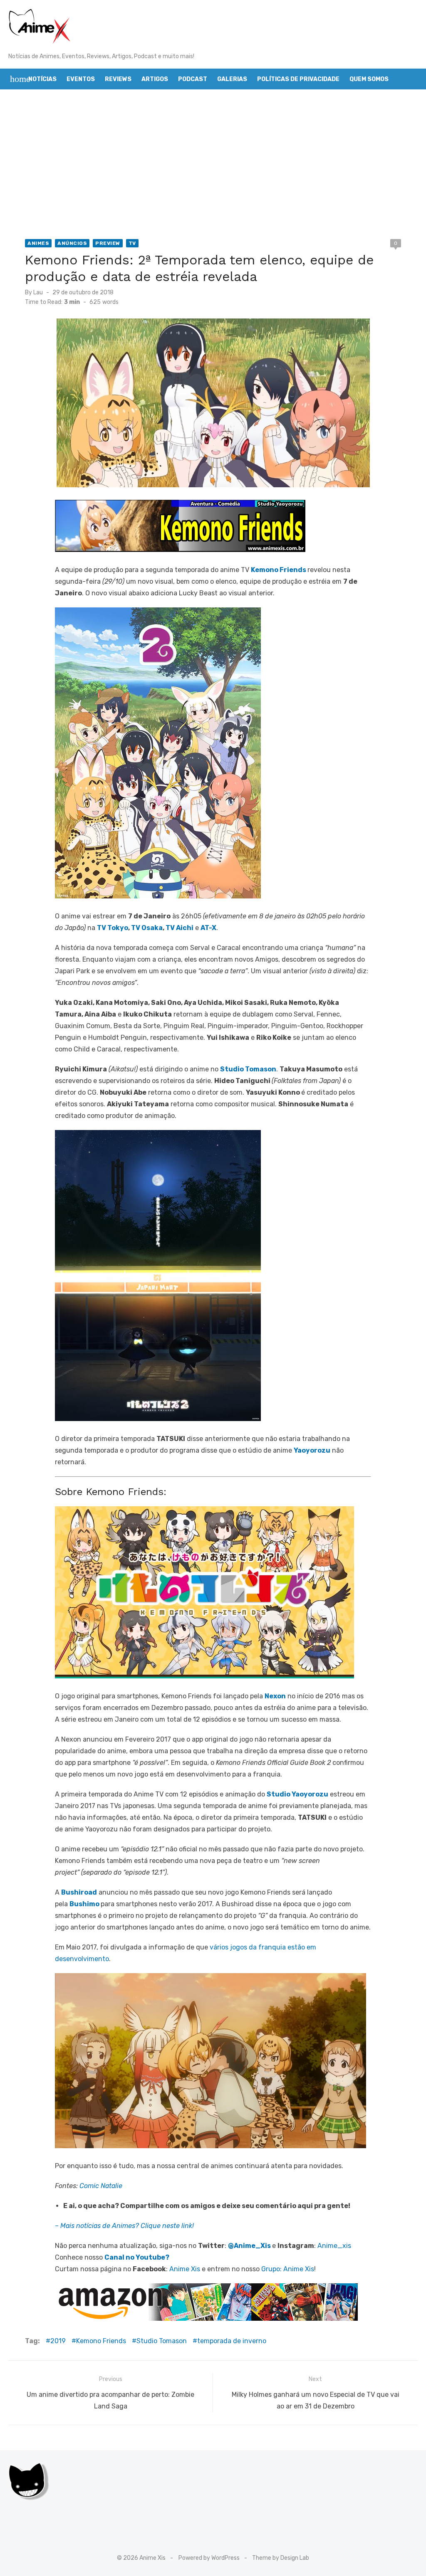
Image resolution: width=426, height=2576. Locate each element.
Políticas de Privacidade (298, 79)
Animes (38, 243)
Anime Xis (185, 2269)
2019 (58, 2341)
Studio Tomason (162, 2341)
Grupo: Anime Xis (288, 2269)
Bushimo (84, 1904)
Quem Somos (369, 79)
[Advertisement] (213, 164)
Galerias (232, 79)
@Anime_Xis (249, 2246)
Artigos (155, 79)
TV (132, 243)
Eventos (81, 79)
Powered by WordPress (209, 2558)
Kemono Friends (279, 570)
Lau (38, 292)
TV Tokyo (113, 928)
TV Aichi (180, 928)
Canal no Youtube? (137, 2257)
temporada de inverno (232, 2341)
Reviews (118, 79)
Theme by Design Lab (281, 2558)
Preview (108, 243)
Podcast (193, 79)
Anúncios (72, 243)
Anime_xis (334, 2246)
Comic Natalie (101, 2186)
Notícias (42, 79)
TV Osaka (147, 928)
